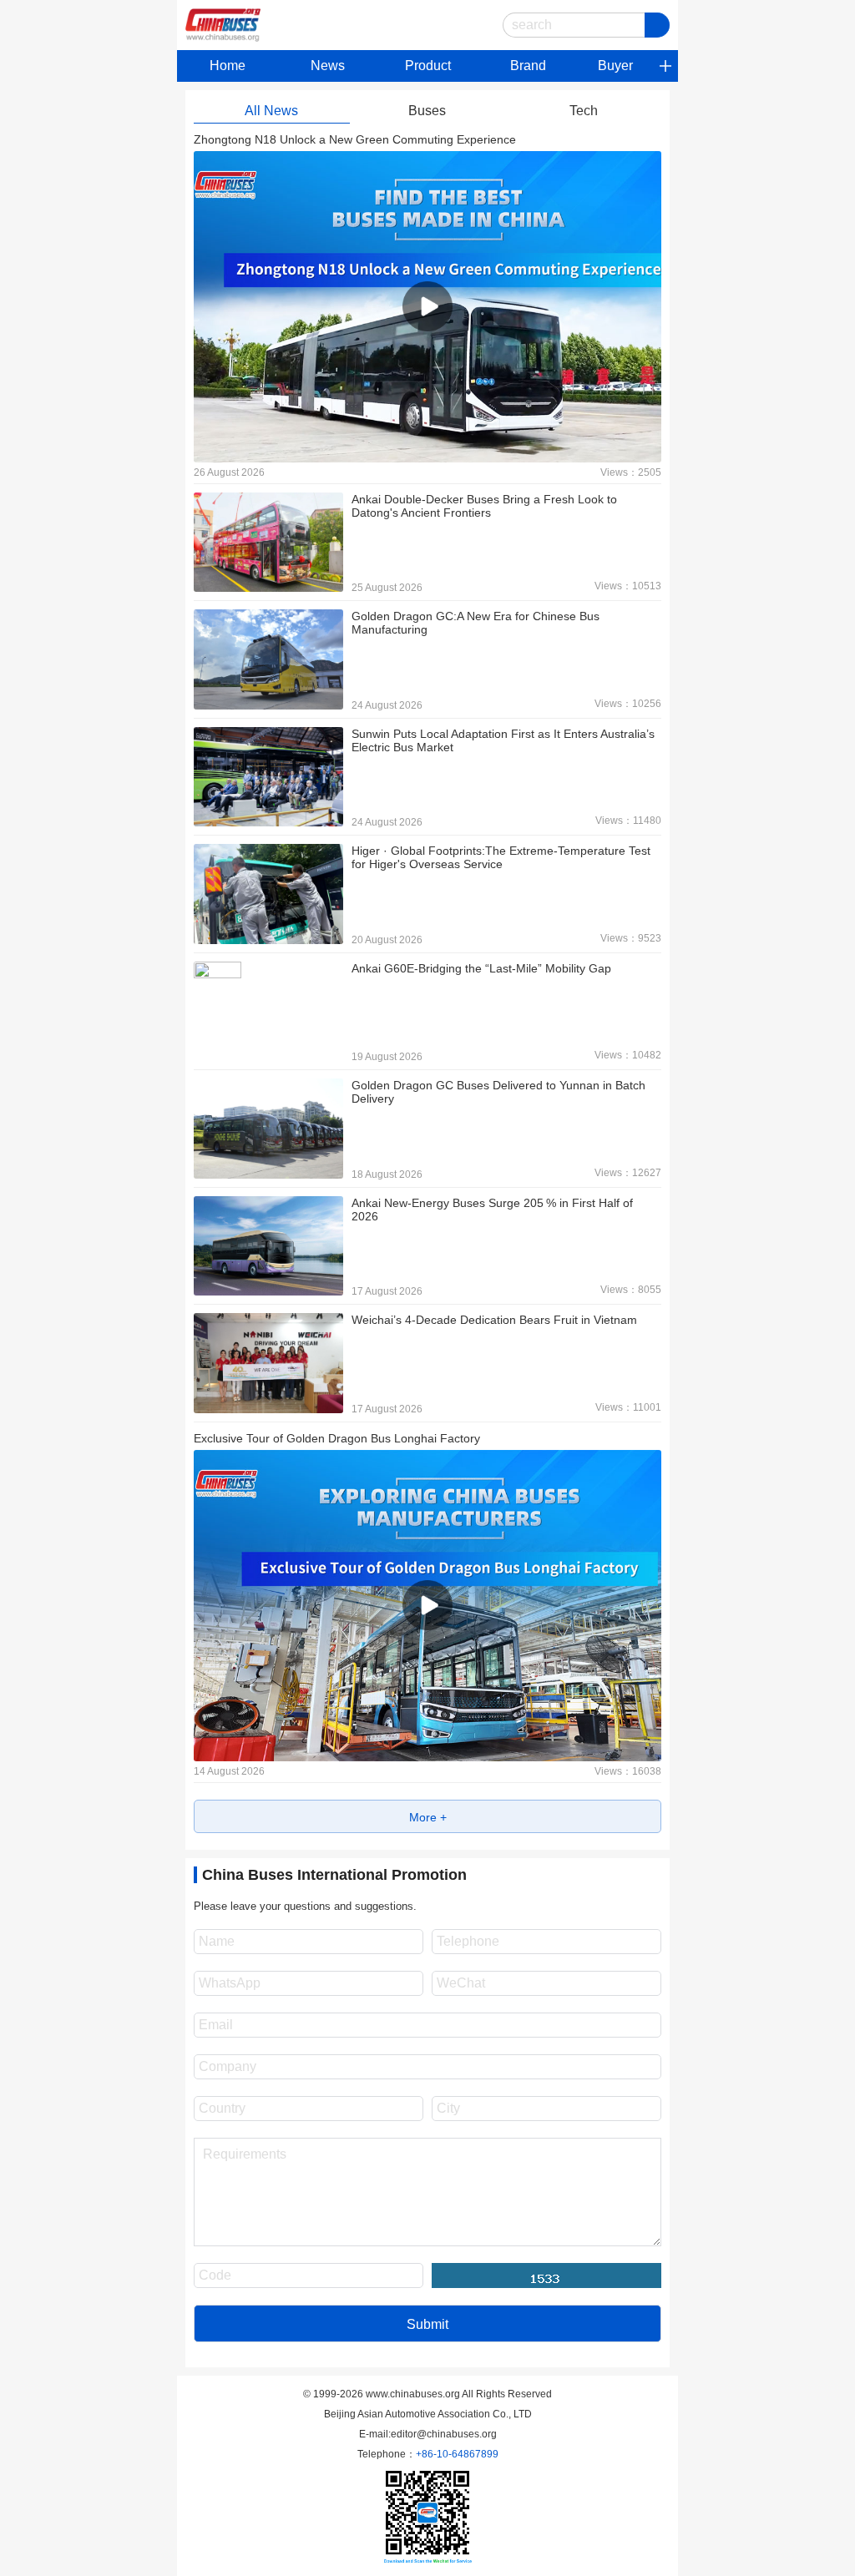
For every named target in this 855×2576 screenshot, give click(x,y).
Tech (584, 111)
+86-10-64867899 (457, 2454)
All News (271, 111)
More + (428, 1817)
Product (428, 66)
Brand (528, 66)
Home (228, 66)
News (328, 66)
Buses (427, 111)
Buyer (615, 66)
